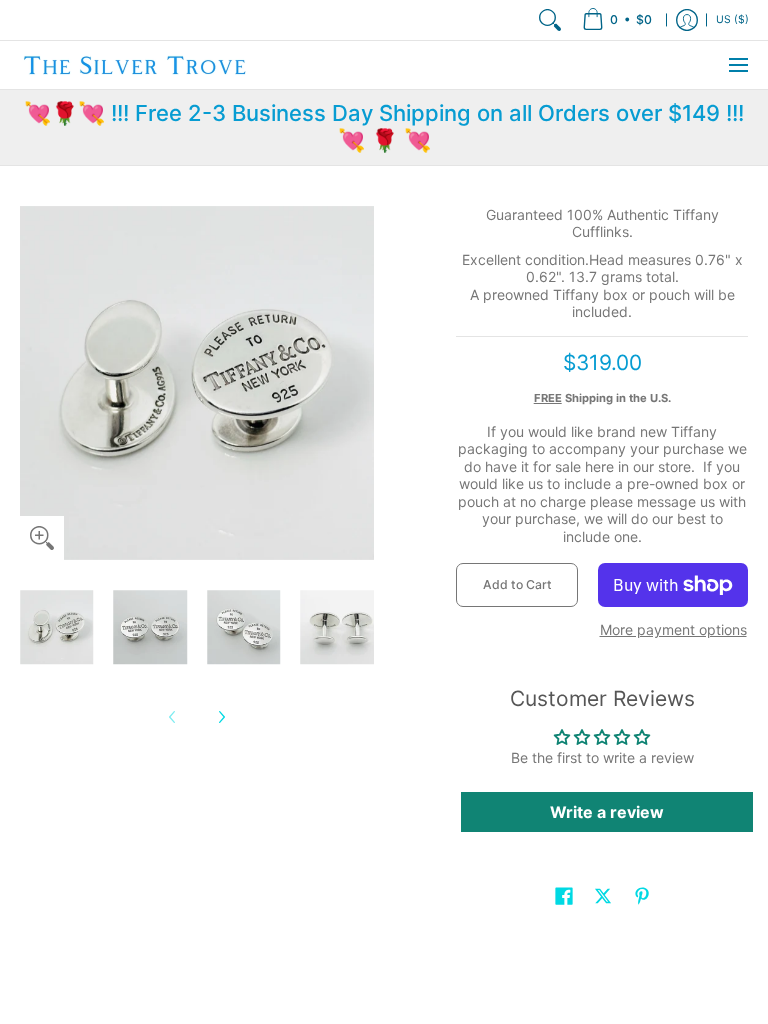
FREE (548, 398)
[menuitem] (617, 20)
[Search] (550, 20)
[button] (564, 895)
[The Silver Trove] (135, 65)
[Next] (221, 717)
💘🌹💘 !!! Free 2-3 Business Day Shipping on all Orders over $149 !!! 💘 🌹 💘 (384, 127)
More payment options (673, 629)
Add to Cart (517, 584)
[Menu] (737, 65)
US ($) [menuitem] (732, 19)
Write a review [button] (607, 812)
